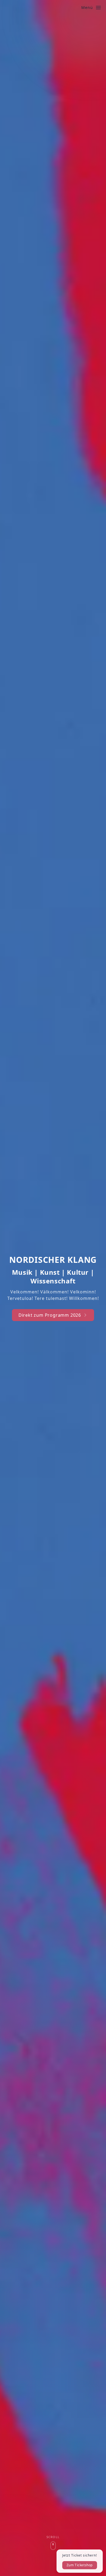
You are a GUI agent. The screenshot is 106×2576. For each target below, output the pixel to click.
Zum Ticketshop (80, 2565)
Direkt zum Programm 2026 (50, 1315)
